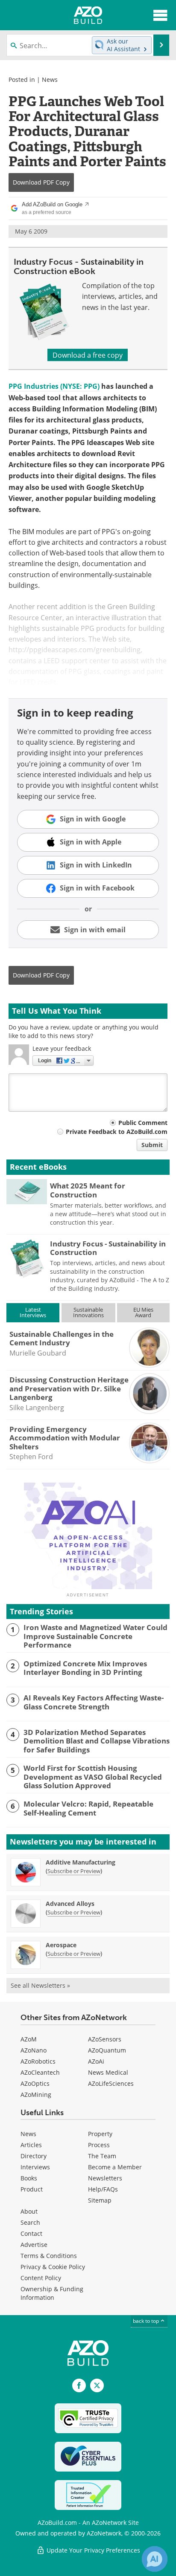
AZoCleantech (40, 2072)
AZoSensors (105, 2039)
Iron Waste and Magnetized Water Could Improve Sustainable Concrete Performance (95, 1636)
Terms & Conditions (49, 2256)
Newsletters (105, 2178)
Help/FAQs (103, 2189)
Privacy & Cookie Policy (53, 2267)
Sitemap (100, 2200)
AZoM (29, 2039)
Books (29, 2178)
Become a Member (115, 2167)
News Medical (108, 2072)
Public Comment (143, 1123)
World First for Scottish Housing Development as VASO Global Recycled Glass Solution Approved (93, 1777)
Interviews (35, 2167)
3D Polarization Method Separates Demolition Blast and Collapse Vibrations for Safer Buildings (97, 1741)
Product (32, 2189)
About (29, 2211)
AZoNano (34, 2050)
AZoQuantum (107, 2050)
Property (100, 2134)
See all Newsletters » (40, 1985)
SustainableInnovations (88, 1312)
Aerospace (61, 1945)
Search (30, 2222)
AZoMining (36, 2095)
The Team (102, 2156)
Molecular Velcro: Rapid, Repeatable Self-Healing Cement (88, 1808)
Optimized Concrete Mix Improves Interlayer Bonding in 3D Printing (85, 1668)
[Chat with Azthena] (155, 2559)
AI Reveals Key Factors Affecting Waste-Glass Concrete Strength (94, 1702)
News (50, 80)
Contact (31, 2233)
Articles (31, 2145)
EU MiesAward (143, 1312)
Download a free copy (88, 355)
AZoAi (96, 2061)
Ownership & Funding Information (52, 2293)
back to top (147, 2321)
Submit (152, 1145)
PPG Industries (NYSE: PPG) (54, 386)
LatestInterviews (33, 1312)
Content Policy (41, 2278)
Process (99, 2145)
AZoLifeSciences (111, 2083)
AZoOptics (35, 2083)
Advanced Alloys (70, 1904)
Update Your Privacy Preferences (92, 2550)
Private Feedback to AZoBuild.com (117, 1132)
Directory (34, 2156)
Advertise (34, 2245)
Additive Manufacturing (81, 1862)
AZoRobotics (38, 2061)
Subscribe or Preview (74, 1871)
